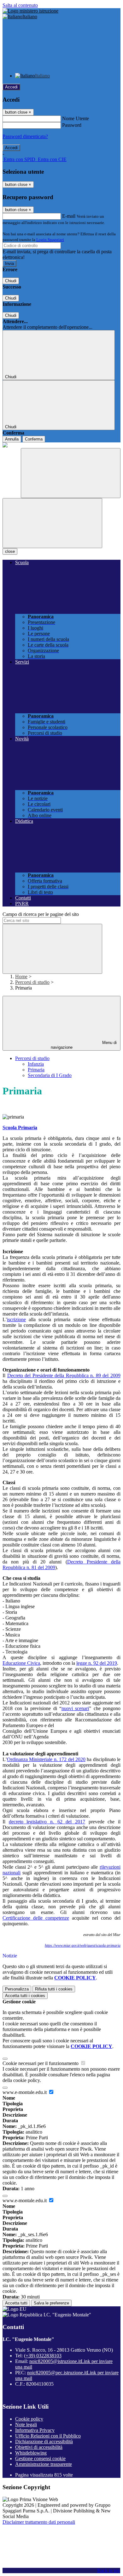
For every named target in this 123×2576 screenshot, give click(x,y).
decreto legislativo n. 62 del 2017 (47, 1822)
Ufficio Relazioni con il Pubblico (48, 2436)
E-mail (69, 216)
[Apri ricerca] (71, 473)
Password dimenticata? (25, 136)
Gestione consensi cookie (40, 2458)
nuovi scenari (75, 1708)
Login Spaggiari (50, 240)
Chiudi (11, 281)
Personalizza (17, 1989)
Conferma (34, 439)
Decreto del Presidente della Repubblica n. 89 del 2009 (64, 1375)
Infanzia (36, 1064)
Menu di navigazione (84, 1045)
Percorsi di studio (32, 982)
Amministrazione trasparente (44, 2464)
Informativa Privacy (35, 2430)
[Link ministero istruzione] (30, 11)
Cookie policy (29, 2419)
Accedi (11, 87)
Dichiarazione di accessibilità (44, 2441)
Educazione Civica (21, 1663)
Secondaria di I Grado (50, 1075)
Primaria (36, 1070)
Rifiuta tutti (54, 1989)
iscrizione (16, 1319)
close (10, 551)
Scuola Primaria (20, 1128)
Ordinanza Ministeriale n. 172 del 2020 (46, 1759)
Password (72, 125)
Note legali (26, 2424)
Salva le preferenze (51, 2303)
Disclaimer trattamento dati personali (39, 2522)
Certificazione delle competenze (36, 1918)
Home (21, 977)
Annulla (12, 439)
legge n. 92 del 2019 (97, 1663)
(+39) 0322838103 (43, 2356)
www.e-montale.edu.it (25, 2092)
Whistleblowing (31, 2453)
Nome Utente (76, 118)
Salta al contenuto (20, 5)
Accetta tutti (25, 1996)
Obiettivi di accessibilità (39, 2447)
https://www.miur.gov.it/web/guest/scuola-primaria (83, 1945)
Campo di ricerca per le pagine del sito (41, 914)
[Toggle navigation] (52, 523)
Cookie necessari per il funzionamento (41, 2063)
